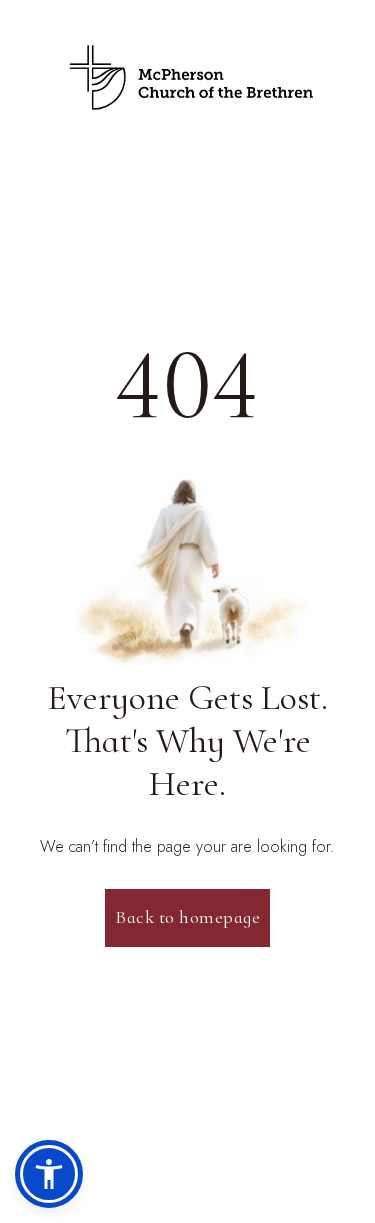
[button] (49, 1174)
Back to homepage (187, 917)
